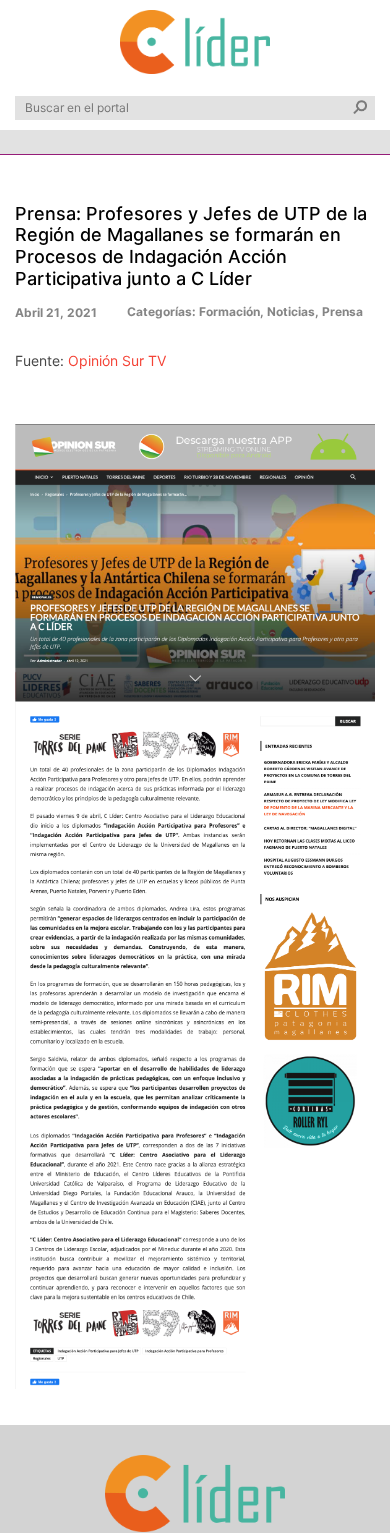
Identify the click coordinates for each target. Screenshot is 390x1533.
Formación (229, 311)
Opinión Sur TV (117, 360)
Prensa (342, 311)
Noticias (291, 311)
